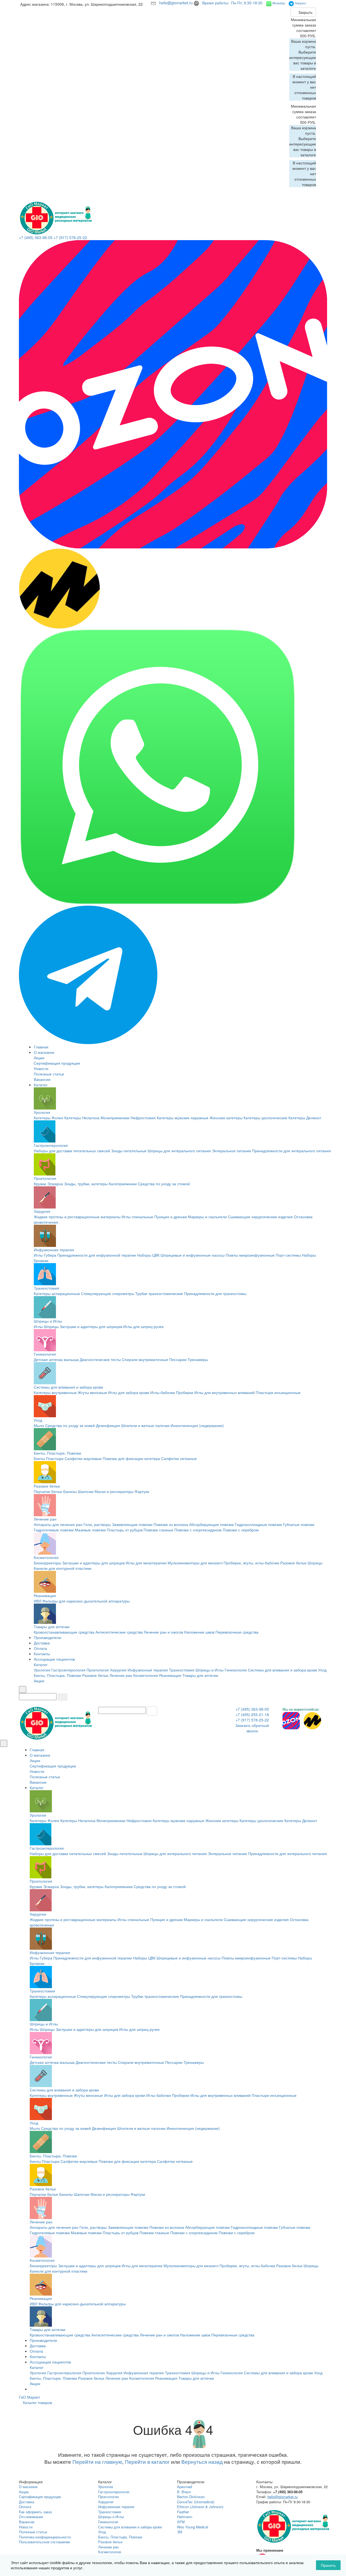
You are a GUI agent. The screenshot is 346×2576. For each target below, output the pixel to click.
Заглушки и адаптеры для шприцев (91, 1326)
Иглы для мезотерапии (146, 1563)
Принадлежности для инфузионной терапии (97, 1255)
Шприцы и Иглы (48, 1321)
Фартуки (142, 1491)
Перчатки (42, 1491)
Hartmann (185, 2517)
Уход (38, 1420)
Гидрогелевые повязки (54, 1530)
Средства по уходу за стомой (164, 1184)
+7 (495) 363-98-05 (36, 237)
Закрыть (305, 12)
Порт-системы (288, 1255)
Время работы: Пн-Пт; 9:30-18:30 (233, 3)
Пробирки (185, 1392)
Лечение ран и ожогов (163, 1632)
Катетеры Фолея (49, 1118)
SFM (181, 2522)
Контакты (42, 1654)
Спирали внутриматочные (145, 1359)
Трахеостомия (46, 1288)
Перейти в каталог (147, 2462)
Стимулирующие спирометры (108, 1293)
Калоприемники (123, 1184)
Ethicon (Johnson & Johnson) (200, 2507)
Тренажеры (198, 1359)
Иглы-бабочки (163, 1392)
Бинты (39, 1458)
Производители (47, 1637)
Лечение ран (45, 1519)
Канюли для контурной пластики (63, 1568)
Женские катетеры (226, 1118)
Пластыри (55, 1458)
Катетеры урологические (265, 1118)
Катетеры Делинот (305, 1118)
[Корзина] (315, 5)
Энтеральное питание (232, 1151)
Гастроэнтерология (51, 1145)
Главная (41, 1047)
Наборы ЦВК (148, 1255)
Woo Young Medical (193, 2527)
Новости (41, 1068)
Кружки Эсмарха (48, 1184)
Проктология (45, 1178)
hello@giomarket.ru (177, 3)
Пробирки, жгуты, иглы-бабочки (251, 1563)
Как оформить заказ (35, 2512)
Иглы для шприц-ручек (143, 1326)
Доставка (42, 1643)
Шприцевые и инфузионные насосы (193, 1255)
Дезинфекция (108, 1425)
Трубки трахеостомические (159, 1293)
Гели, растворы (97, 1524)
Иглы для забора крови (129, 1392)
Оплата (40, 1648)
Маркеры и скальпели (207, 1217)
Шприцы (51, 1326)
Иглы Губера (45, 1255)
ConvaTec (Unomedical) (196, 2502)
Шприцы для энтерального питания (179, 1151)
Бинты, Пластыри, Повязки (57, 1453)
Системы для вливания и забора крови (68, 1387)
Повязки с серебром (241, 1530)
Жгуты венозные (92, 1392)
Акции (39, 1058)
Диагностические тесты (100, 1359)
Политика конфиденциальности (45, 2537)
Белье (57, 1491)
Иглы (38, 1326)
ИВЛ (38, 1601)
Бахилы (70, 1491)
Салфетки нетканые (179, 1458)
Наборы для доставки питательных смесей (72, 1151)
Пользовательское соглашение (44, 2542)
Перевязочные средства (237, 1632)
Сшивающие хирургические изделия (260, 1217)
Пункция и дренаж (171, 1217)
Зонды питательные (129, 1151)
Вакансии (42, 1079)
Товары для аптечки (52, 1627)
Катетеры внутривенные (55, 1392)
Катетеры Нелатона (82, 1118)
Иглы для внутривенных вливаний (224, 1392)
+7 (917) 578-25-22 (70, 237)
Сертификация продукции (57, 1063)
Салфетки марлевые (83, 1458)
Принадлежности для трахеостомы (215, 1293)
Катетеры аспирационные (57, 1293)
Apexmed (184, 2487)
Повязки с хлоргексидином (198, 1530)
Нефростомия (143, 1118)
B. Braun (184, 2492)
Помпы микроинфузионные (250, 1255)
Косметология (46, 1557)
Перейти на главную (97, 2462)
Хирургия (42, 1211)
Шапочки (86, 1491)
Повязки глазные (158, 1530)
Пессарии (178, 1359)
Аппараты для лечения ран (58, 1524)
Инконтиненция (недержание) (197, 1425)
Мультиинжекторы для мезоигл (195, 1563)
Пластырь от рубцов (125, 1530)
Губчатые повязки (299, 1524)
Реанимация (45, 1595)
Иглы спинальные (137, 1217)
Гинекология (45, 1354)
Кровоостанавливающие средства (64, 1632)
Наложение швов (199, 1632)
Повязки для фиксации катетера (131, 1458)
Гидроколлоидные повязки (258, 1524)
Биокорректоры (47, 1563)
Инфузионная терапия (54, 1250)
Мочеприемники (115, 1118)
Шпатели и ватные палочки (145, 1425)
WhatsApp (279, 3)
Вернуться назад (202, 2462)
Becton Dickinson (191, 2497)
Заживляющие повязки (132, 1524)
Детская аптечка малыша (56, 1359)
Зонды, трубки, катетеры (86, 1184)
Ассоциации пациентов (54, 1659)
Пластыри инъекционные (278, 1392)
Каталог (41, 1085)
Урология (42, 1112)
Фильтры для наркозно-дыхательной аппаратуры (86, 1601)
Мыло (39, 1425)
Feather (183, 2512)
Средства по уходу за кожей (70, 1425)
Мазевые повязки (90, 1530)
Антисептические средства (119, 1632)
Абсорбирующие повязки (212, 1524)
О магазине (44, 1052)
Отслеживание (31, 2517)
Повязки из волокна (171, 1524)
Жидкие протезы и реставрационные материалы (77, 1217)
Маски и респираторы (114, 1491)
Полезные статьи (49, 1074)
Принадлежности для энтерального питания (292, 1151)
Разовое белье (47, 1486)
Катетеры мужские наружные (183, 1118)
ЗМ (180, 2532)
